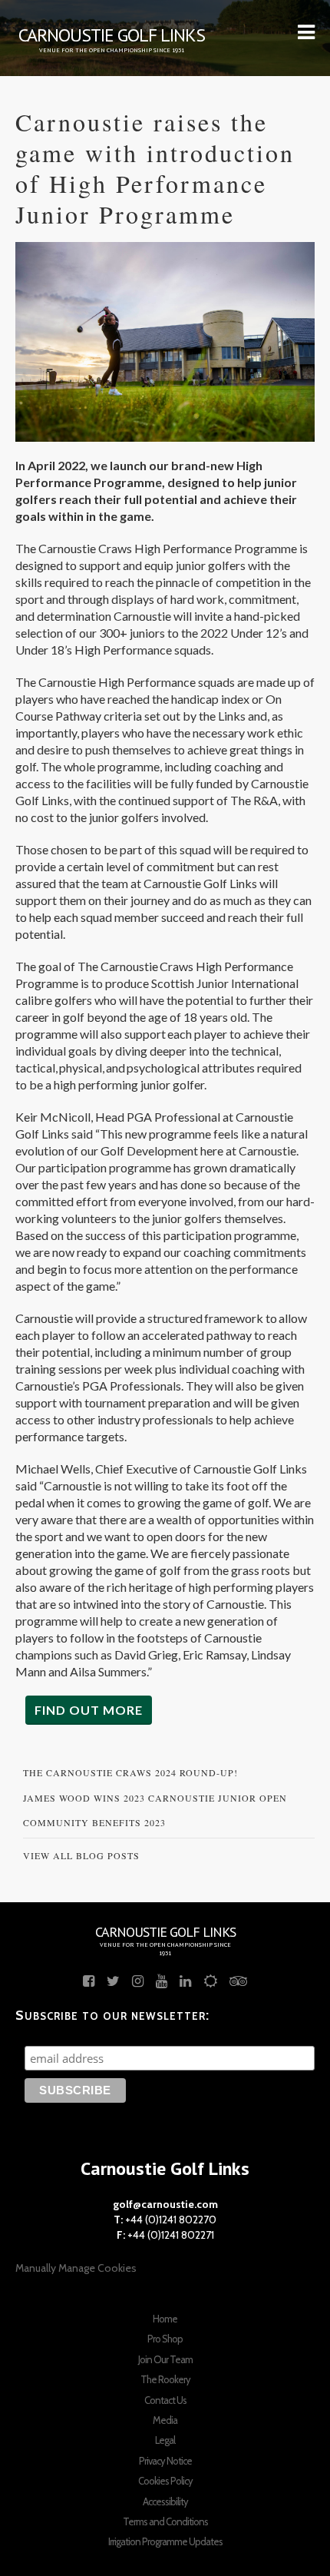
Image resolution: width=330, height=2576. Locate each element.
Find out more (89, 1710)
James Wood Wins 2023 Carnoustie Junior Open (155, 1798)
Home (165, 2319)
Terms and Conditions (165, 2521)
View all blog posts (81, 1855)
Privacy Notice (165, 2461)
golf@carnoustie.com (165, 2204)
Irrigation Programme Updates (165, 2541)
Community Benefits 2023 (94, 1822)
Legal (165, 2440)
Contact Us (165, 2400)
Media (165, 2420)
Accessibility (165, 2501)
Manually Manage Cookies (76, 2268)
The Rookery (165, 2379)
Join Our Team (165, 2359)
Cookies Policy (165, 2481)
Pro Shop (165, 2339)
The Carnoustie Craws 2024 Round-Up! (130, 1772)
